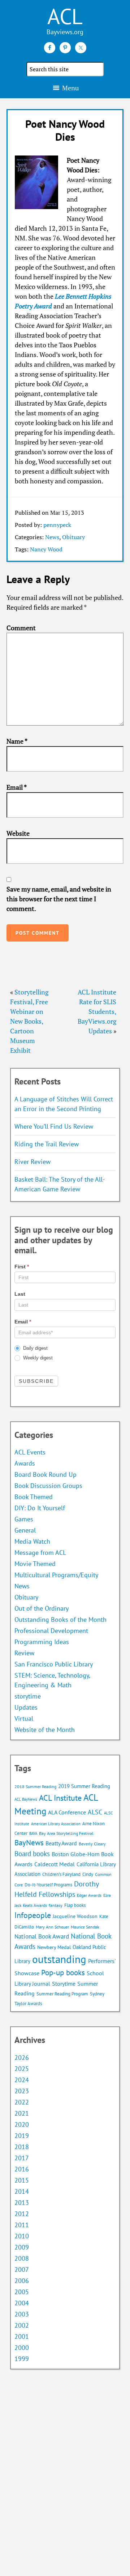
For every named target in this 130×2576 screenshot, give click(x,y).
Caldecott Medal (55, 1864)
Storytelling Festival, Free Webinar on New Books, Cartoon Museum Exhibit (29, 1021)
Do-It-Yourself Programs (48, 1885)
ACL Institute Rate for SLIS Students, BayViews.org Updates (97, 1011)
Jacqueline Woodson (75, 1916)
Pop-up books (63, 1973)
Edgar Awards (89, 1895)
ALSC (95, 1812)
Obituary (73, 537)
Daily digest (35, 1348)
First (22, 1267)
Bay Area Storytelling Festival (66, 1833)
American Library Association (56, 1824)
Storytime (64, 1984)
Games (24, 1519)
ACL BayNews (26, 1799)
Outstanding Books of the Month (60, 1619)
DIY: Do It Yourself (40, 1508)
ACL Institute (60, 1798)
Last (20, 1294)
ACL (65, 16)
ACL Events (30, 1452)
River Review (32, 1162)
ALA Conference (67, 1812)
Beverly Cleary (92, 1844)
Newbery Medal (54, 1947)
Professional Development (51, 1631)
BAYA (33, 1833)
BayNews (29, 1843)
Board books (32, 1854)
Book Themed (34, 1497)
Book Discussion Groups (48, 1486)
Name (17, 741)
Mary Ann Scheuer (52, 1927)
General (25, 1530)
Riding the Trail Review (47, 1144)
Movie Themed (35, 1564)
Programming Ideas (42, 1642)
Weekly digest (37, 1358)
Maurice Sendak (85, 1927)
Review (24, 1653)
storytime (28, 1696)
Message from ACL (40, 1553)
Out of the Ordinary (42, 1608)
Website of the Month (45, 1730)
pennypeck (57, 525)
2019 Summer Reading (84, 1786)
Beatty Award (61, 1843)
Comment (21, 628)
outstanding (59, 1959)
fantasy (56, 1905)
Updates (26, 1707)
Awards (25, 1463)
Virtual (24, 1718)
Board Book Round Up (45, 1474)
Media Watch (32, 1541)
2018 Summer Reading (35, 1786)
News (52, 537)
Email (17, 787)
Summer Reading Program (62, 1994)
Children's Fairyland (61, 1874)
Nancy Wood (46, 549)
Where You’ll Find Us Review (54, 1126)
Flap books (75, 1905)
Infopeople (33, 1915)
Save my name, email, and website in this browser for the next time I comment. (59, 899)
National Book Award (42, 1936)
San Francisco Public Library (54, 1664)
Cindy (88, 1874)
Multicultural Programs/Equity (59, 1575)
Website (18, 833)
